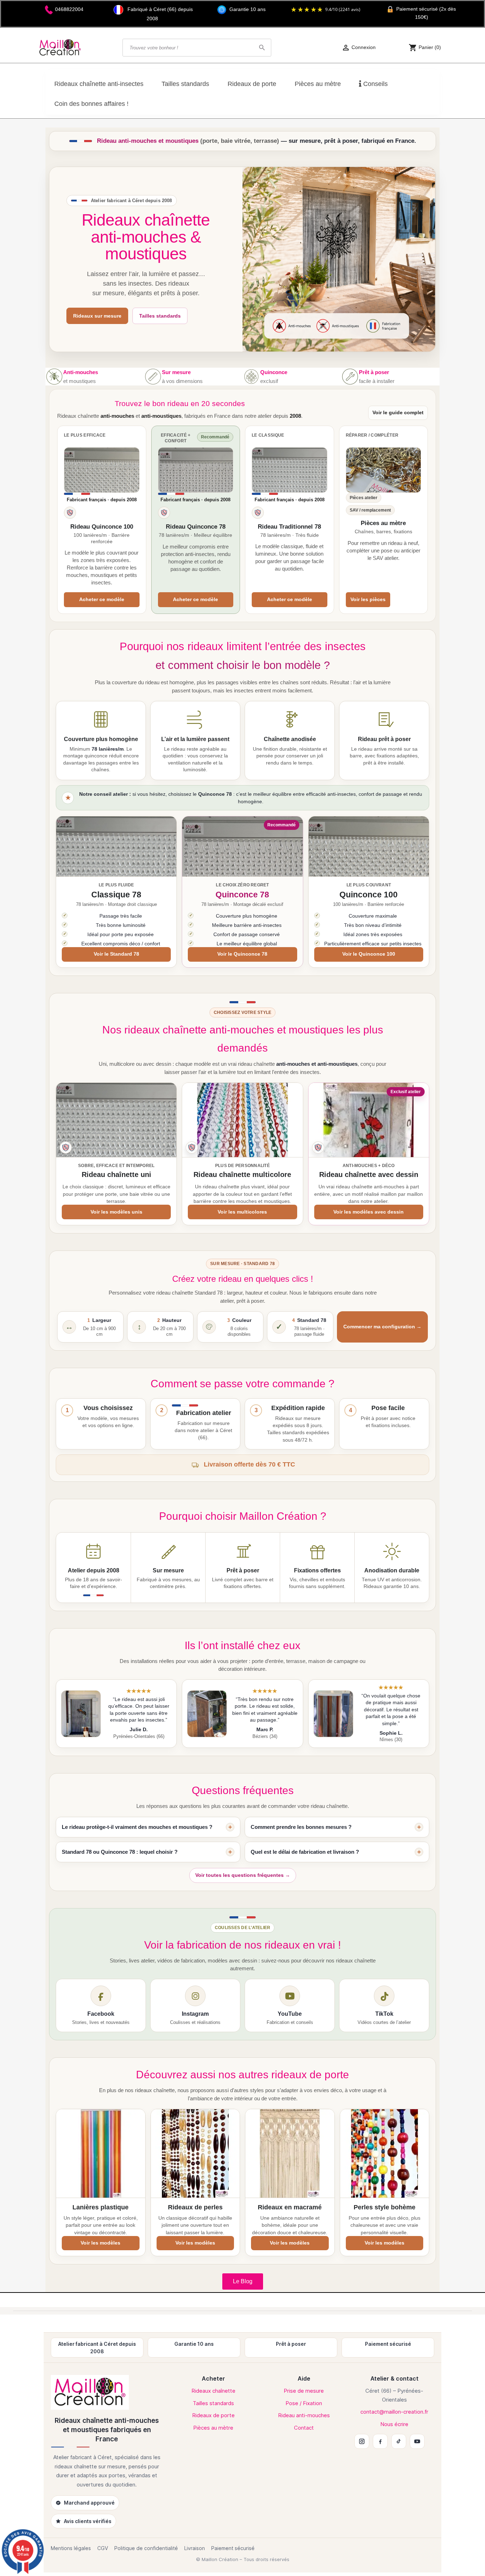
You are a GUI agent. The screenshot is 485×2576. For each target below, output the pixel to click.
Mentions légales (71, 2548)
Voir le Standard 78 (116, 954)
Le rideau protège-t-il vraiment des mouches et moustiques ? (137, 1827)
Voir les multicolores (242, 1212)
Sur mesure (176, 372)
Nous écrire (394, 2424)
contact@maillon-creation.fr (394, 2412)
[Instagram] (362, 2441)
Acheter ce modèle (102, 600)
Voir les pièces (368, 600)
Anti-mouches (81, 372)
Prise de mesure (304, 2391)
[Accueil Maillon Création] (107, 2392)
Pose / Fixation (304, 2403)
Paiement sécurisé (233, 2548)
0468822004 (69, 9)
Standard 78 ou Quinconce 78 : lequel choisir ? (120, 1852)
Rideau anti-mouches (304, 2415)
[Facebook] (380, 2441)
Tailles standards (160, 316)
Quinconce (274, 372)
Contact (304, 2428)
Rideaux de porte (213, 2415)
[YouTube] (417, 2441)
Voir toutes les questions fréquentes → (243, 1875)
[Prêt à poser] (350, 377)
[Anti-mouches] (54, 377)
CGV (103, 2548)
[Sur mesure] (153, 377)
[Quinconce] (251, 377)
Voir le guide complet (398, 413)
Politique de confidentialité (146, 2548)
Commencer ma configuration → (382, 1327)
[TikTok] (399, 2441)
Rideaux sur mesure (97, 316)
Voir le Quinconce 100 (369, 954)
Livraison (195, 2548)
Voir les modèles (100, 2243)
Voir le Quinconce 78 (242, 954)
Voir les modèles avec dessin (369, 1212)
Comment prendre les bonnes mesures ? (301, 1827)
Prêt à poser (374, 372)
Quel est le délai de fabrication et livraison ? (305, 1852)
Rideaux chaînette (213, 2391)
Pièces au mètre (213, 2428)
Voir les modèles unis (116, 1212)
